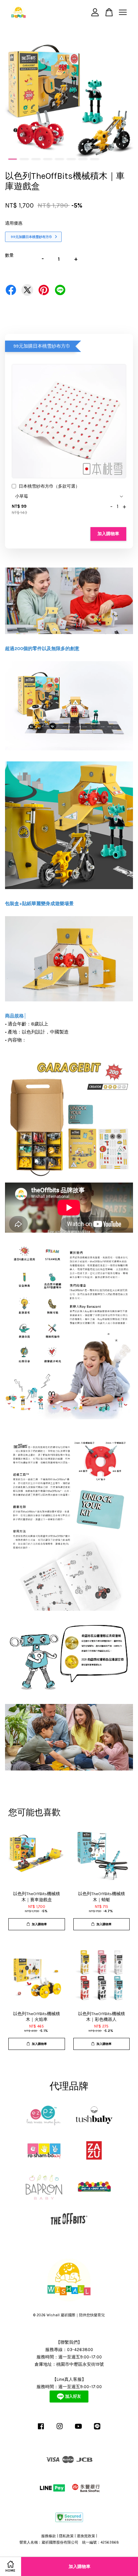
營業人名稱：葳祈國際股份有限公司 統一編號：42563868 (69, 2542)
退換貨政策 (86, 2536)
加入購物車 (108, 534)
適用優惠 (14, 223)
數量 (9, 255)
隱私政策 (66, 2536)
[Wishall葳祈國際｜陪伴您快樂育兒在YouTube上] (78, 2430)
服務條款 (49, 2536)
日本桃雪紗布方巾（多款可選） (49, 486)
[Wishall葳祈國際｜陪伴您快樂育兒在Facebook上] (41, 2430)
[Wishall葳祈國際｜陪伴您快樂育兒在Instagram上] (60, 2430)
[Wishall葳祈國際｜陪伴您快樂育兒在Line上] (97, 2430)
